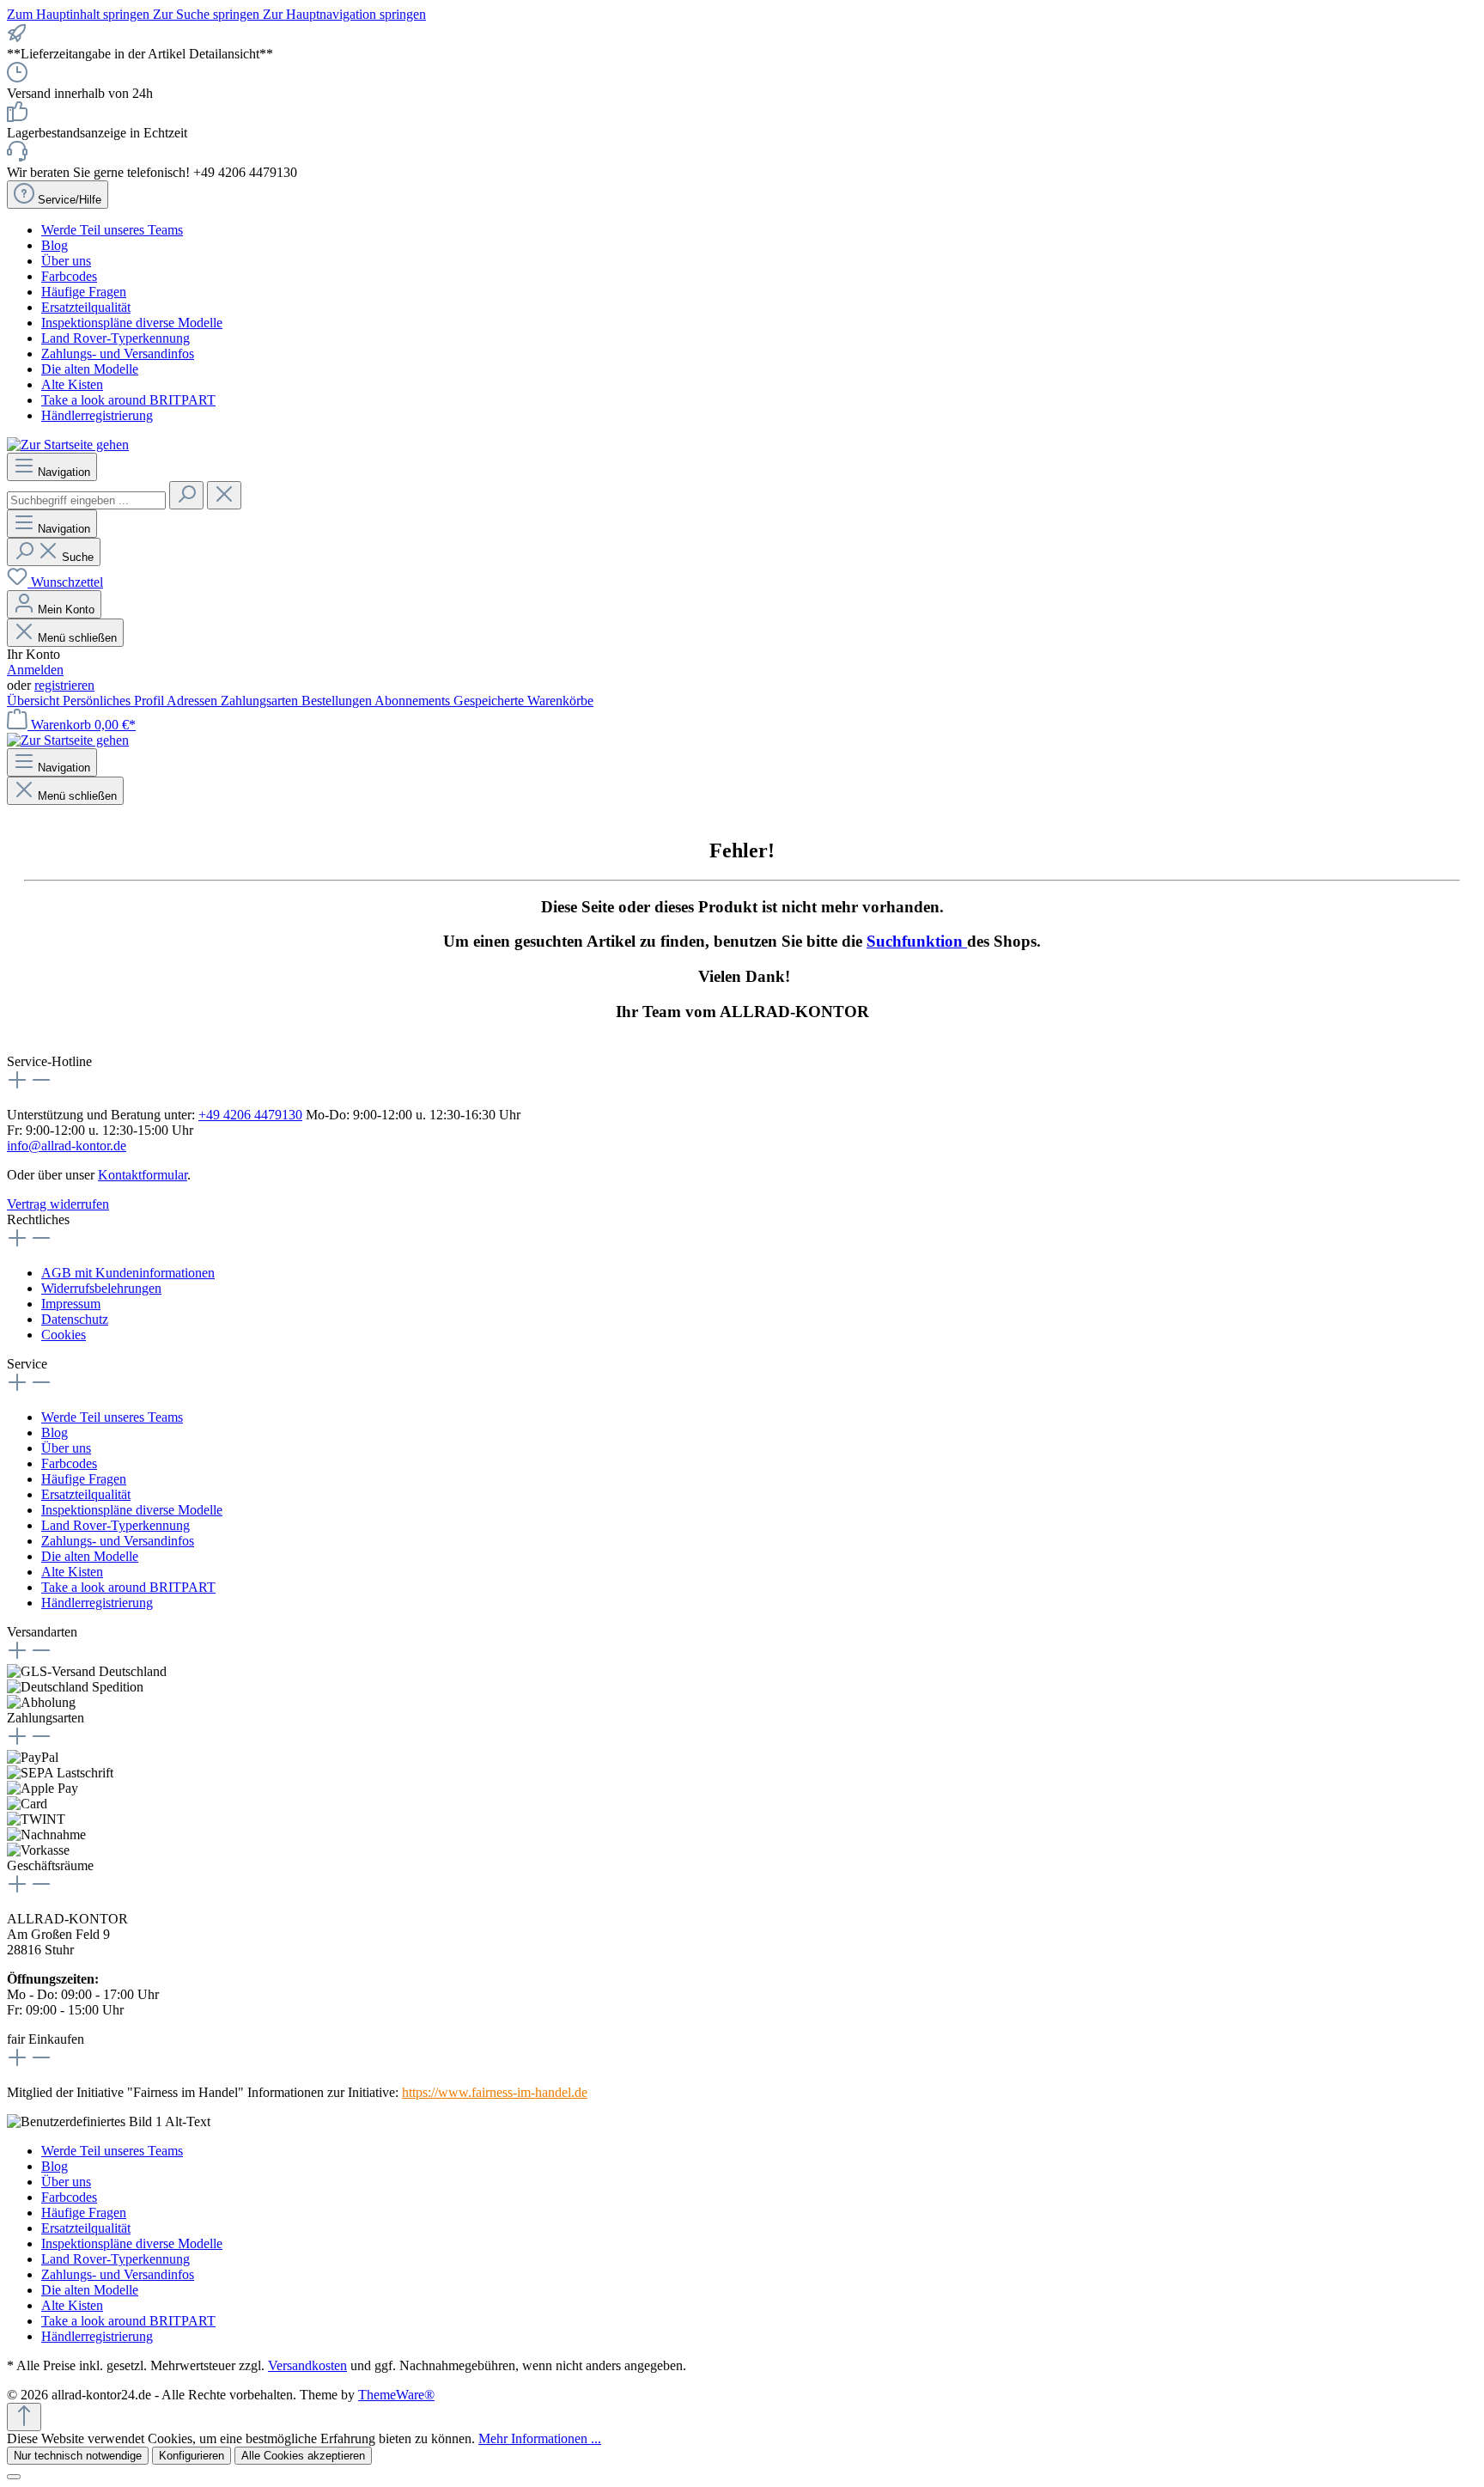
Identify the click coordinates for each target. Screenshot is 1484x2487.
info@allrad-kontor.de (67, 1146)
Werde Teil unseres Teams (112, 230)
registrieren (64, 685)
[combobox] (86, 500)
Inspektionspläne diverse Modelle (132, 323)
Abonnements (414, 701)
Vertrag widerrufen (58, 1204)
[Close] (14, 2477)
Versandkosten (307, 2365)
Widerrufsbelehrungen (101, 1288)
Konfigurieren (192, 2456)
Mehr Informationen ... (540, 2438)
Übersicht (35, 701)
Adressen (194, 701)
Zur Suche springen (208, 14)
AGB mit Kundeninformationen (128, 1273)
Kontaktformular (143, 1175)
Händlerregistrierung (97, 415)
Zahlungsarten (261, 701)
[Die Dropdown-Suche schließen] (224, 495)
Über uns (66, 261)
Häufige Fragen (84, 292)
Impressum (71, 1304)
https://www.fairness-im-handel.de (495, 2092)
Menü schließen (77, 638)
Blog (55, 245)
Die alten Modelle (90, 369)
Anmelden (35, 670)
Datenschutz (75, 1319)
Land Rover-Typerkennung (116, 338)
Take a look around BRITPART (128, 400)
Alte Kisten (72, 384)
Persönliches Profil (115, 701)
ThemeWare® (396, 2395)
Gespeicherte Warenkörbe (523, 701)
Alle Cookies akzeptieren (303, 2456)
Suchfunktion (917, 941)
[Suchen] (186, 495)
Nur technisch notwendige (78, 2456)
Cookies (64, 1335)
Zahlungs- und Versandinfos (118, 354)
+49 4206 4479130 (250, 1115)
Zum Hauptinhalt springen (80, 14)
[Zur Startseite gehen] (68, 445)
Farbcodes (69, 276)
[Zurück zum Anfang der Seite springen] (24, 2417)
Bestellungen (338, 701)
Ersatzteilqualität (86, 307)
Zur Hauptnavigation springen (344, 14)
